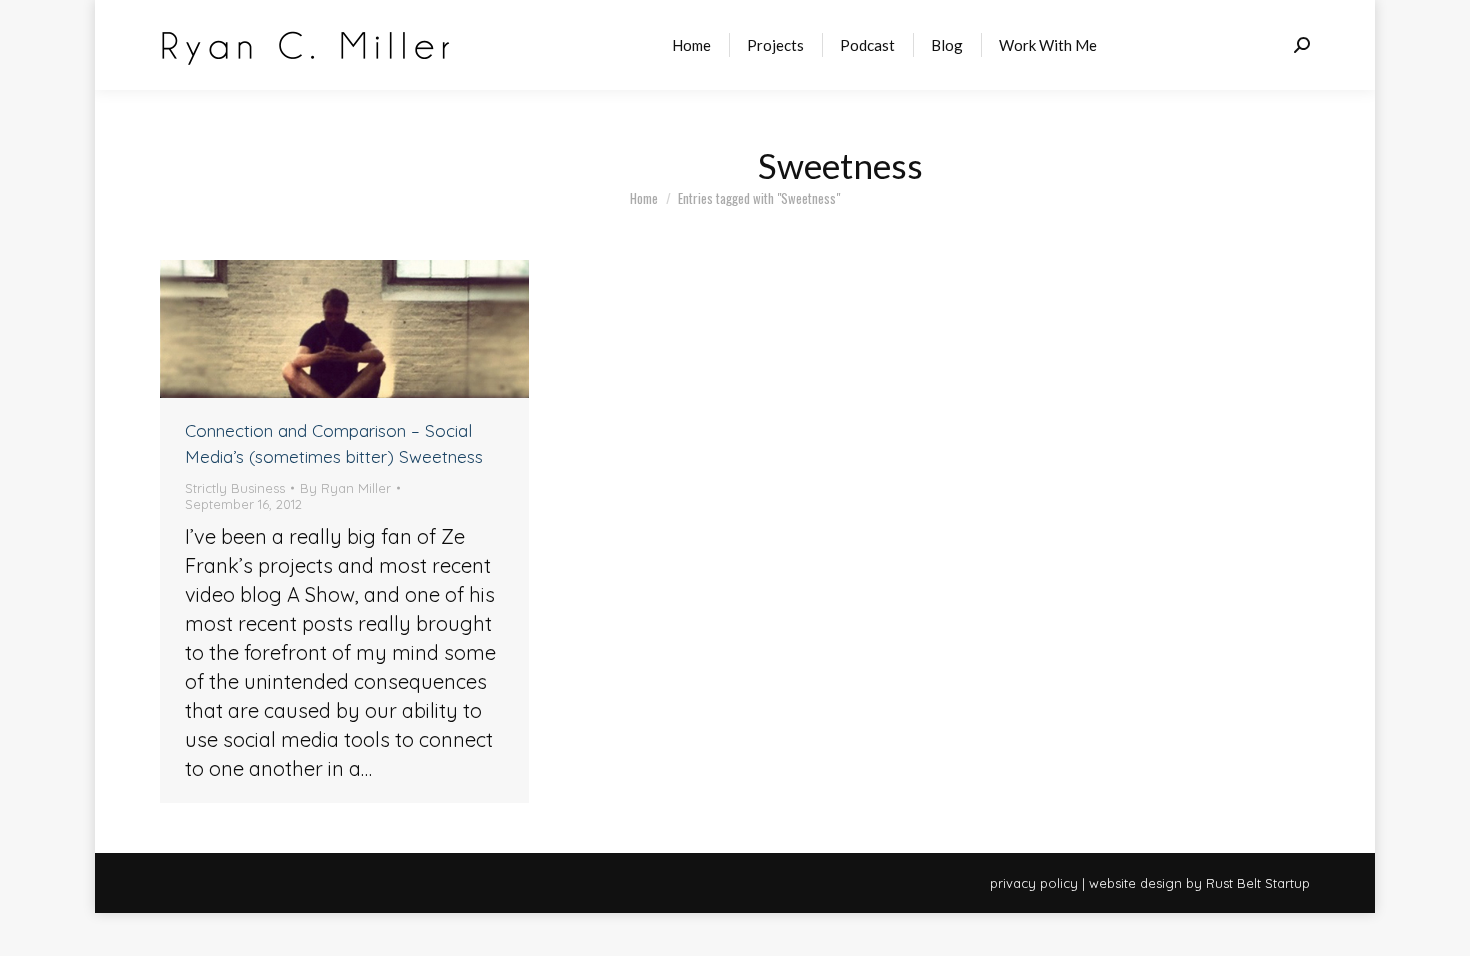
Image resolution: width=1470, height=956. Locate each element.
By (345, 488)
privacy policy (1034, 883)
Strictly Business (235, 488)
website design (1135, 883)
